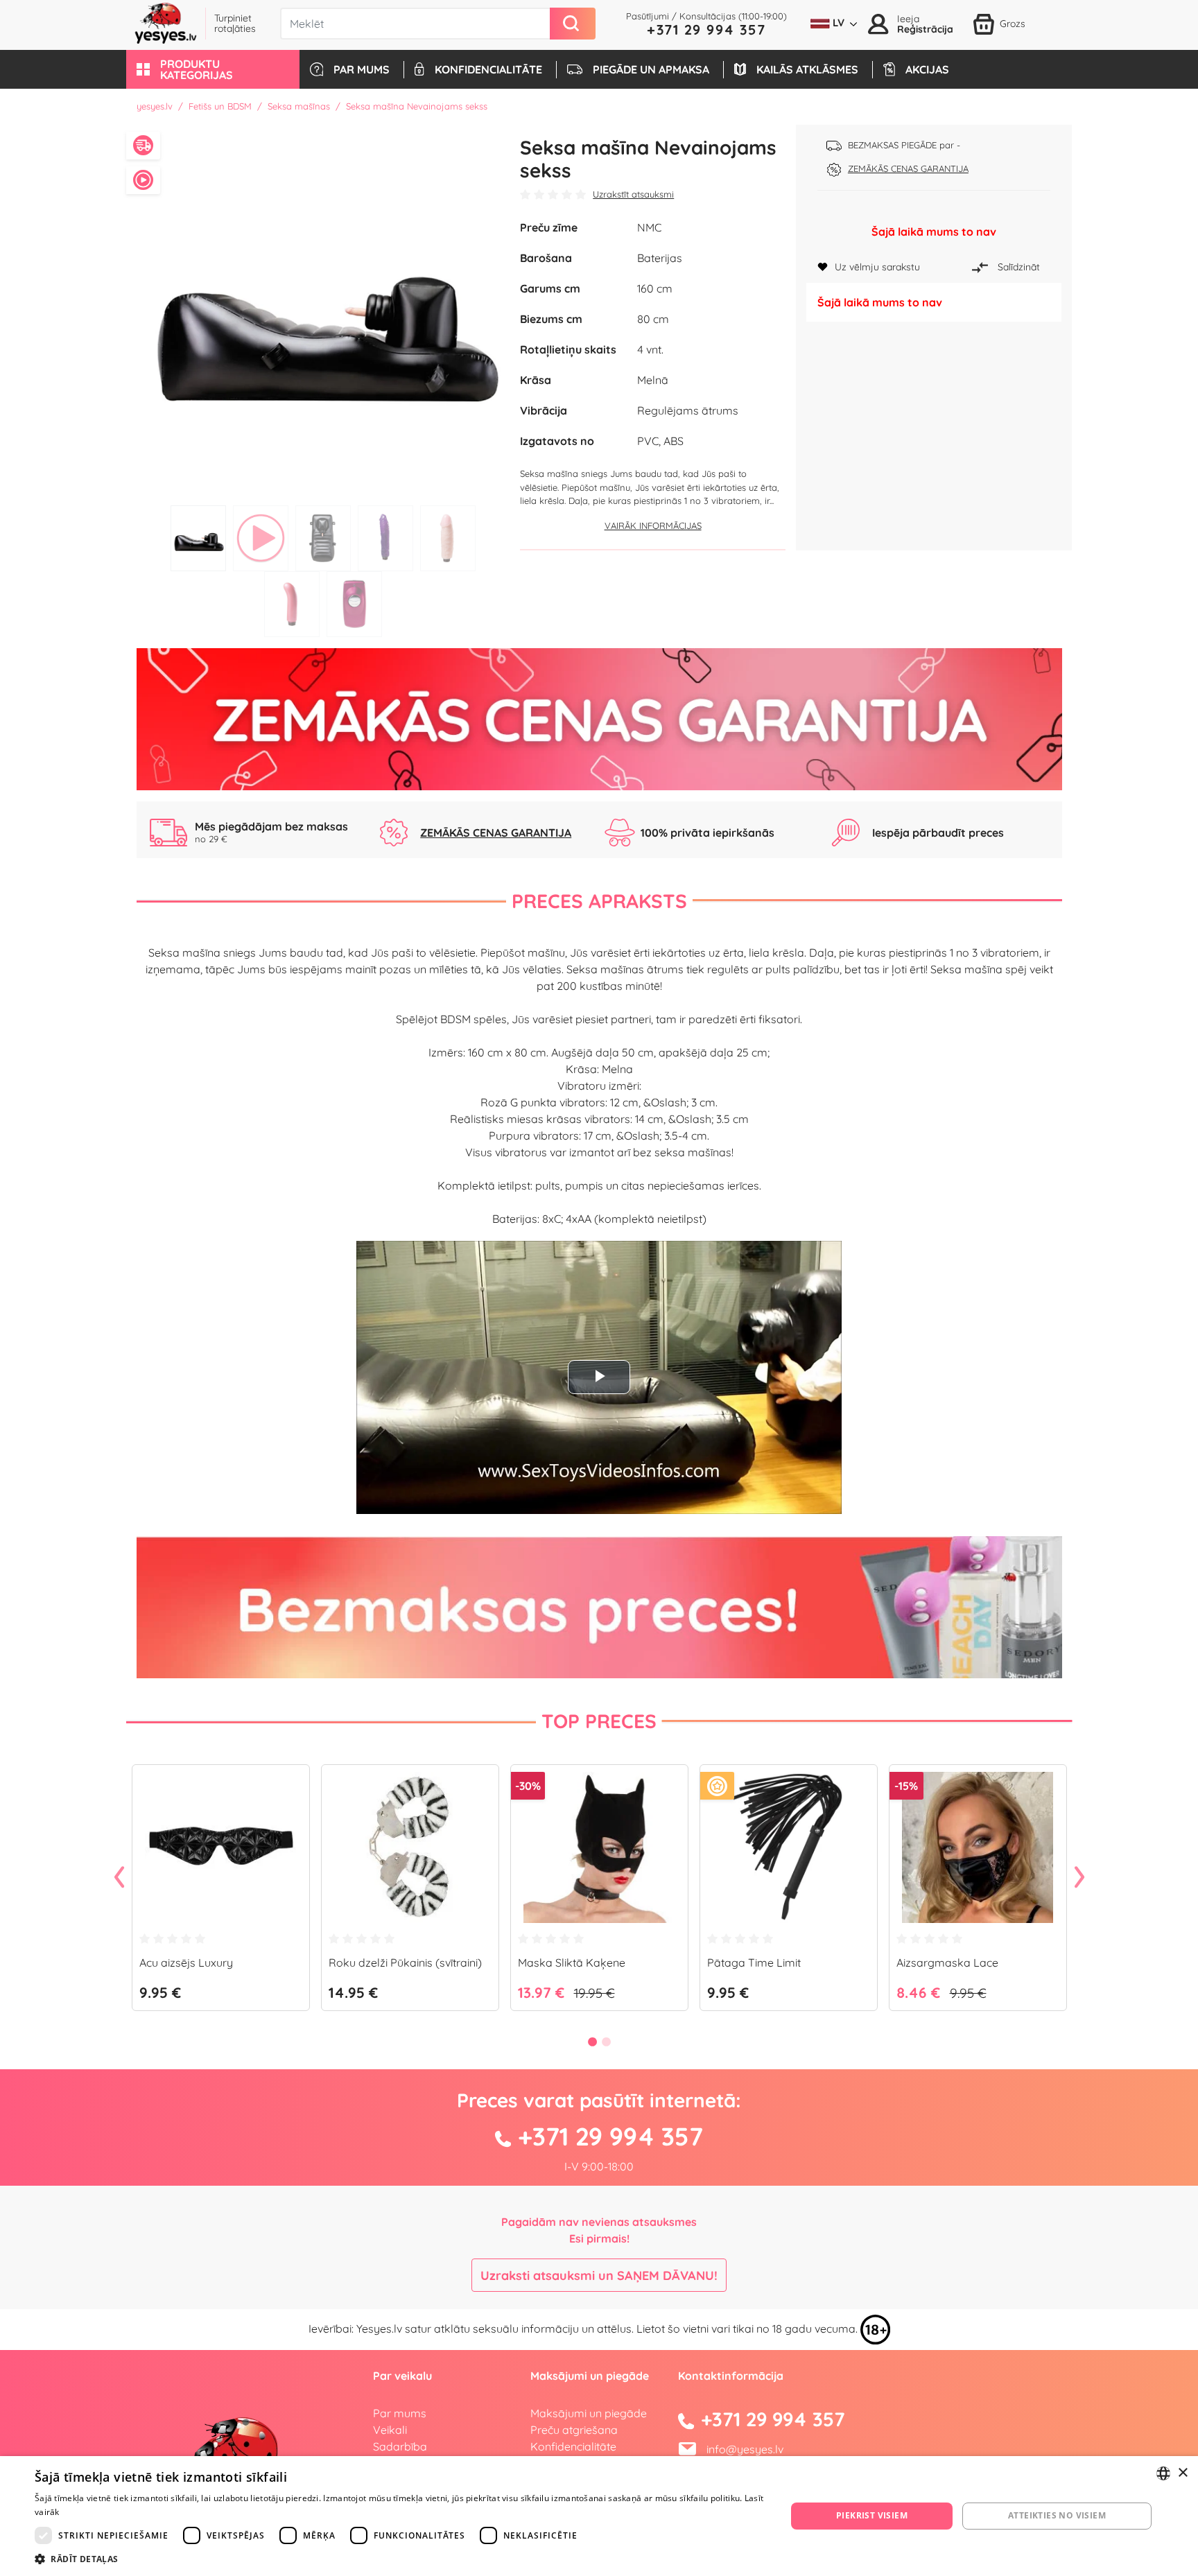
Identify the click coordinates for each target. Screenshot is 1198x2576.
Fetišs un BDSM (220, 106)
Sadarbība (400, 2446)
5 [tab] (448, 538)
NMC (649, 227)
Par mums (400, 2413)
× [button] (1182, 2473)
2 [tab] (261, 538)
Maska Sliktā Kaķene (572, 1963)
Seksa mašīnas (299, 106)
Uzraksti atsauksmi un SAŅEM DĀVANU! (599, 2275)
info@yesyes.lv (745, 2449)
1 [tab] (198, 538)
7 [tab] (354, 604)
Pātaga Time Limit (754, 1963)
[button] (213, 69)
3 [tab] (323, 538)
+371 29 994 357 (706, 29)
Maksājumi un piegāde (589, 2413)
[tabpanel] (323, 312)
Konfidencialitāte (573, 2446)
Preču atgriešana (574, 2430)
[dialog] (599, 2516)
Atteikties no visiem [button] (1057, 2515)
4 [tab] (385, 538)
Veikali (390, 2430)
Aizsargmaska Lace (947, 1963)
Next (1079, 1878)
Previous (119, 1878)
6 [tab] (292, 604)
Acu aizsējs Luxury (186, 1963)
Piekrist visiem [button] (872, 2515)
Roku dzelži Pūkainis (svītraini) (405, 1963)
